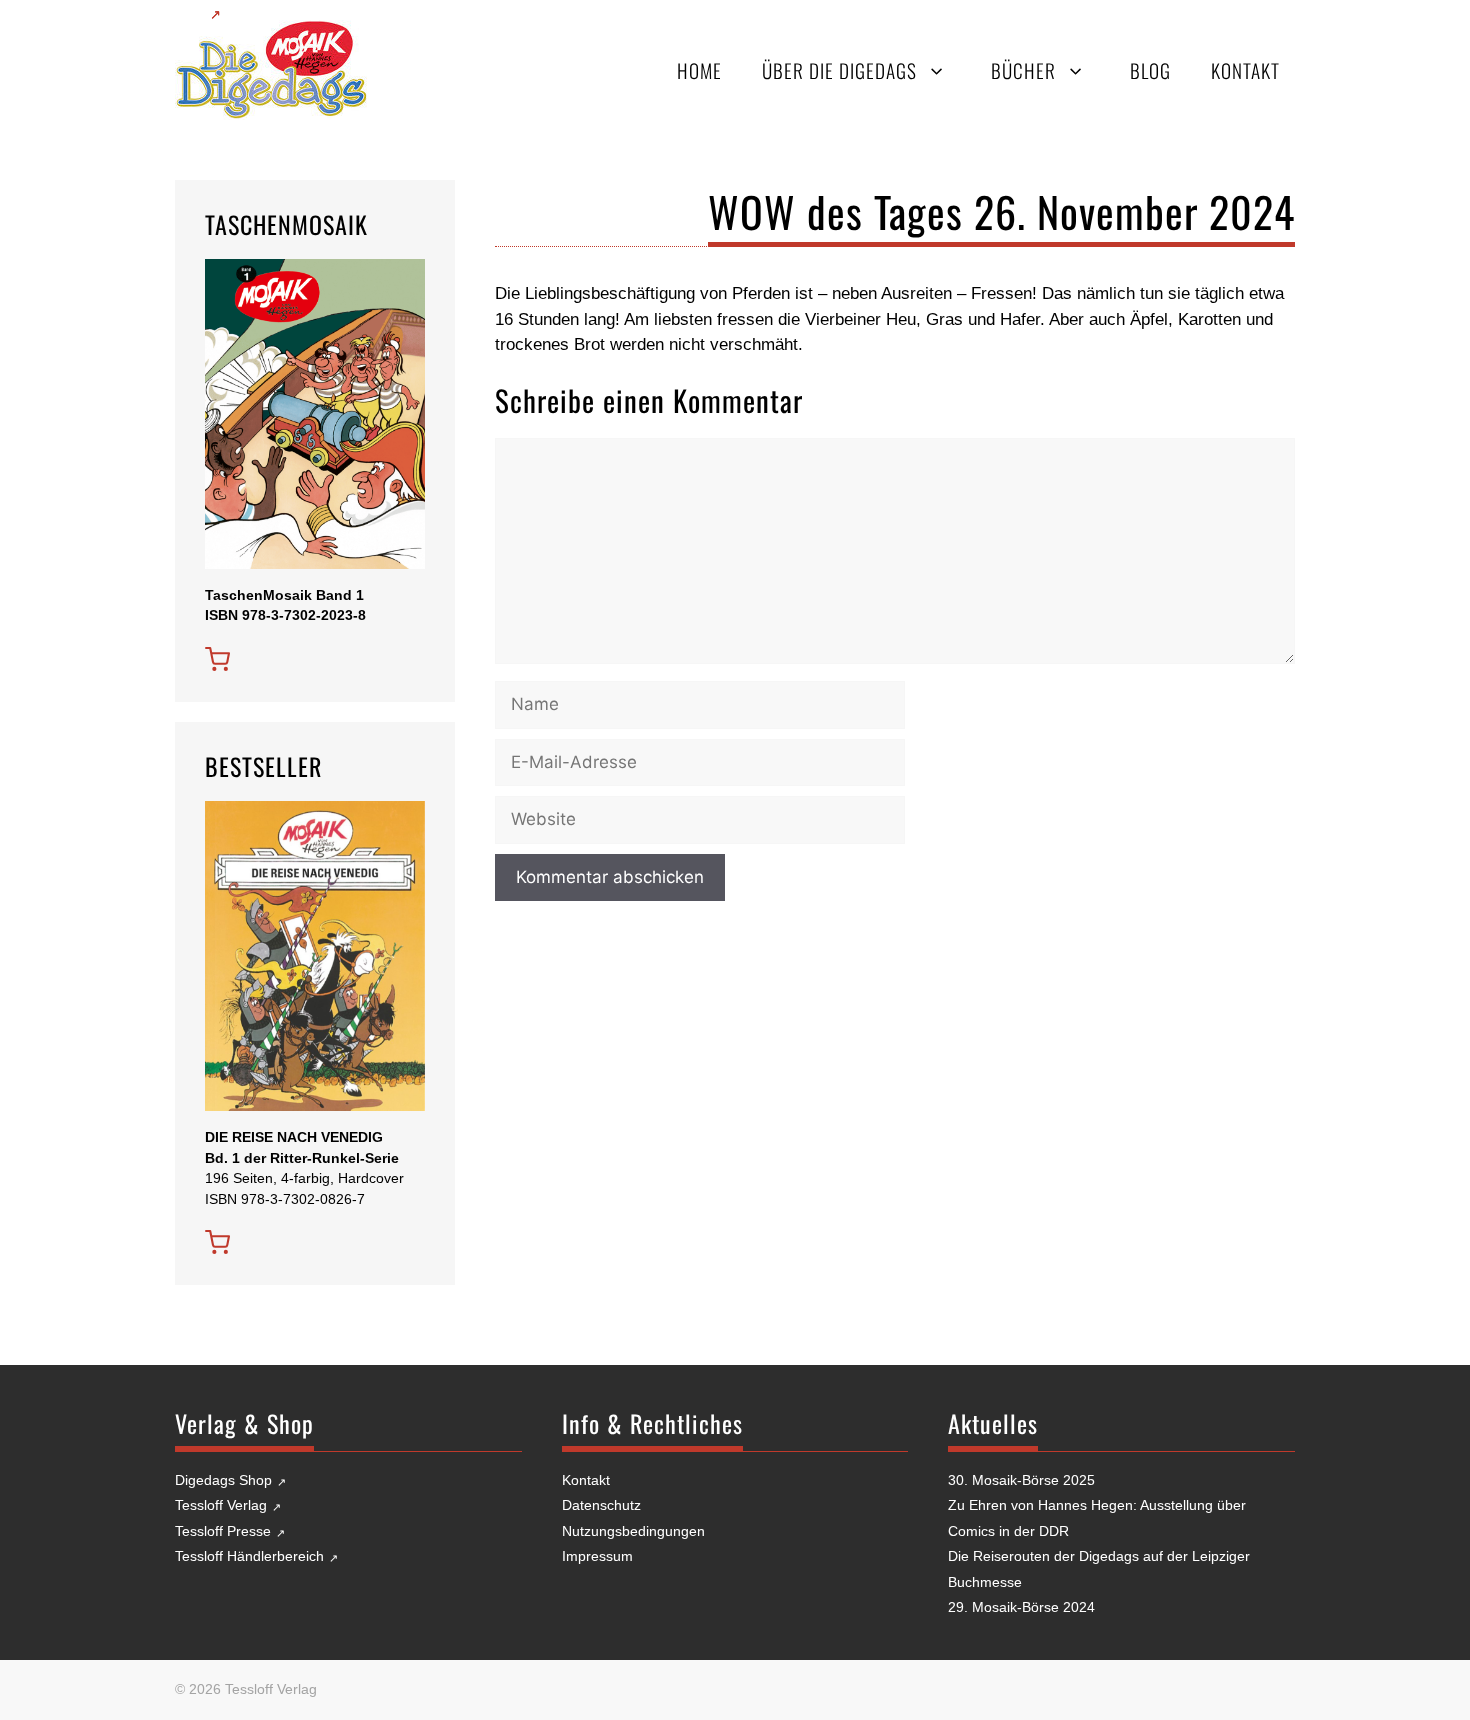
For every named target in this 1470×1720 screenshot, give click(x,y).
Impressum (597, 1556)
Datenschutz (601, 1505)
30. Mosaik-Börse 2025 (1021, 1480)
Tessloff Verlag (221, 1505)
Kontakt (1245, 70)
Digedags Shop (223, 1480)
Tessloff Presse (223, 1531)
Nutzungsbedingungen (633, 1531)
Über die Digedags (839, 70)
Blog (1150, 70)
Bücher (1023, 70)
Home (699, 70)
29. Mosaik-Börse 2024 (1021, 1607)
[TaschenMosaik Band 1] (217, 659)
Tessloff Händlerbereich (249, 1556)
